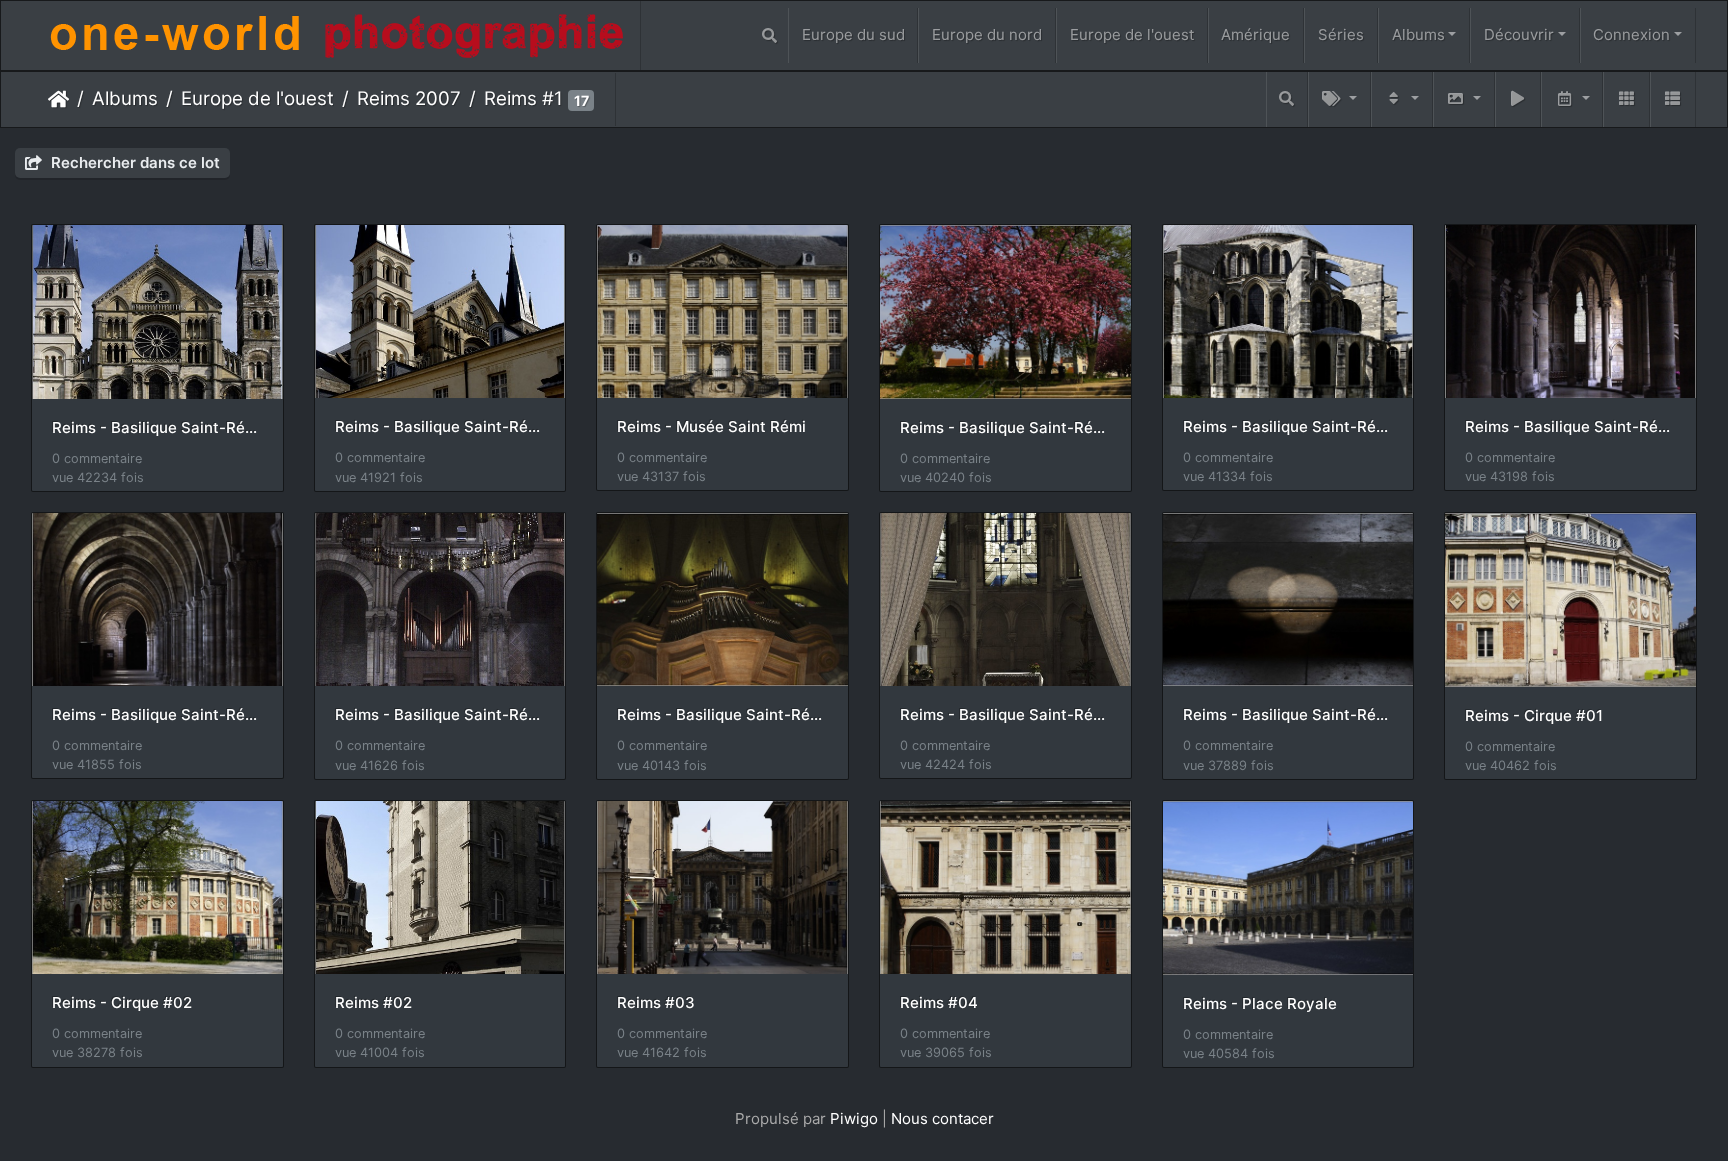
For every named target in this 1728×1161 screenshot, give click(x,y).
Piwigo (854, 1118)
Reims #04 (939, 1003)
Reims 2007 (409, 98)
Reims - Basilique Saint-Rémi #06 (1288, 427)
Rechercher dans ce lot (133, 162)
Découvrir (1519, 34)
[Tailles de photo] (1464, 99)
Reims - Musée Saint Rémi (711, 427)
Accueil (58, 99)
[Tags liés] (1339, 99)
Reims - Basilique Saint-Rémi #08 (157, 715)
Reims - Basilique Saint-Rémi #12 (1288, 715)
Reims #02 (373, 1003)
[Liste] (1673, 99)
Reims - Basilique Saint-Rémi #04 (1005, 428)
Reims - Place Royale (1260, 1004)
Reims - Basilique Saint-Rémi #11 (1005, 715)
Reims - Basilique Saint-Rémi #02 (157, 428)
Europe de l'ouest (1132, 34)
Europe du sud (853, 34)
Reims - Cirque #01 (1534, 716)
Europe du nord (987, 34)
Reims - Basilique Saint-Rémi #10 (722, 715)
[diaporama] (1518, 99)
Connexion (1631, 34)
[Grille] (1626, 99)
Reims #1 (523, 98)
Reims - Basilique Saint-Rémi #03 (440, 427)
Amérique (1255, 34)
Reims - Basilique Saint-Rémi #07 (1570, 427)
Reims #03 (656, 1003)
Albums (1418, 34)
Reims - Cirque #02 (122, 1003)
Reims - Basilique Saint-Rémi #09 (440, 715)
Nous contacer (942, 1118)
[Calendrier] (1572, 99)
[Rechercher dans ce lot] (1287, 99)
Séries (1341, 34)
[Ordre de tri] (1402, 99)
